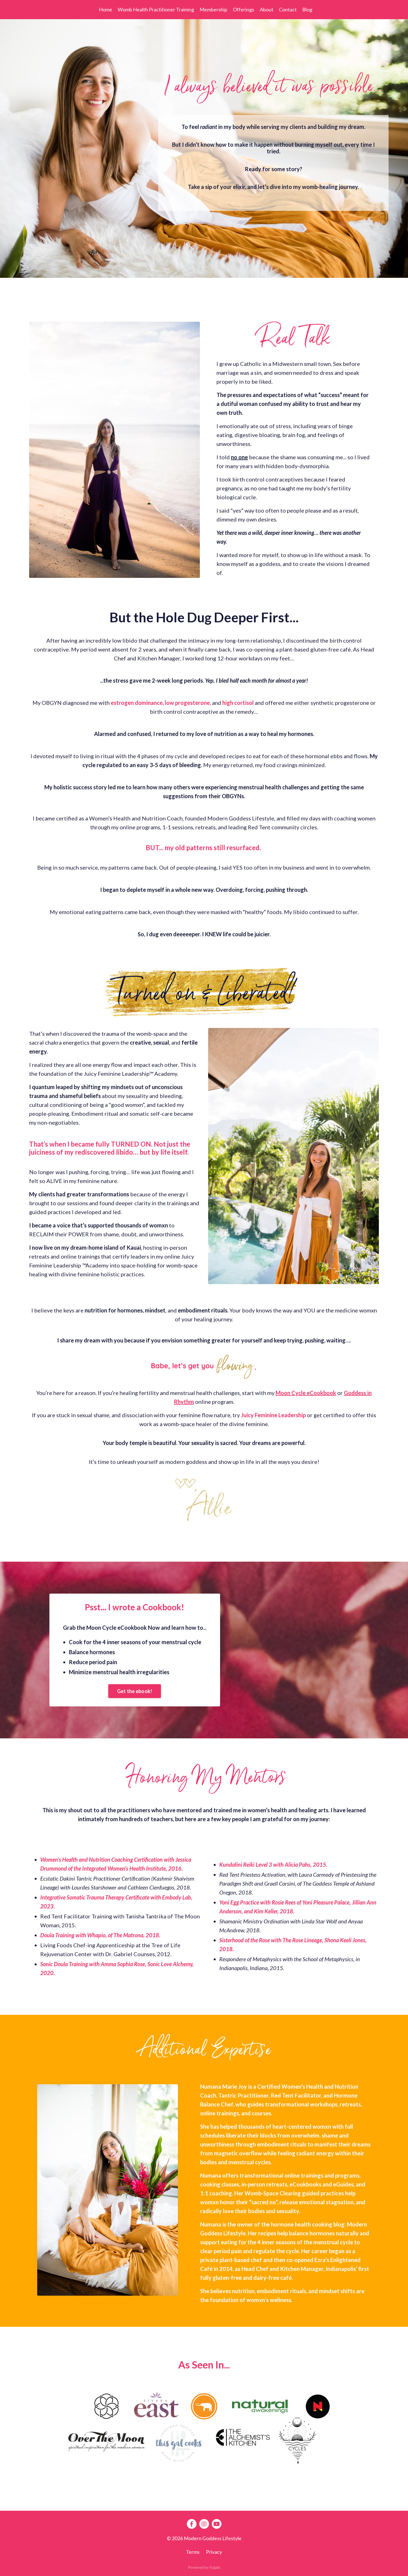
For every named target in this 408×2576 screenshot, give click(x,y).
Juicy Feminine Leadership (273, 1415)
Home (105, 9)
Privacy (214, 2552)
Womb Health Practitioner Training (156, 9)
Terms (193, 2552)
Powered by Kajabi (204, 2567)
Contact (288, 9)
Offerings (244, 9)
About (267, 9)
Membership (213, 9)
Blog (307, 9)
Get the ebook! (135, 1691)
